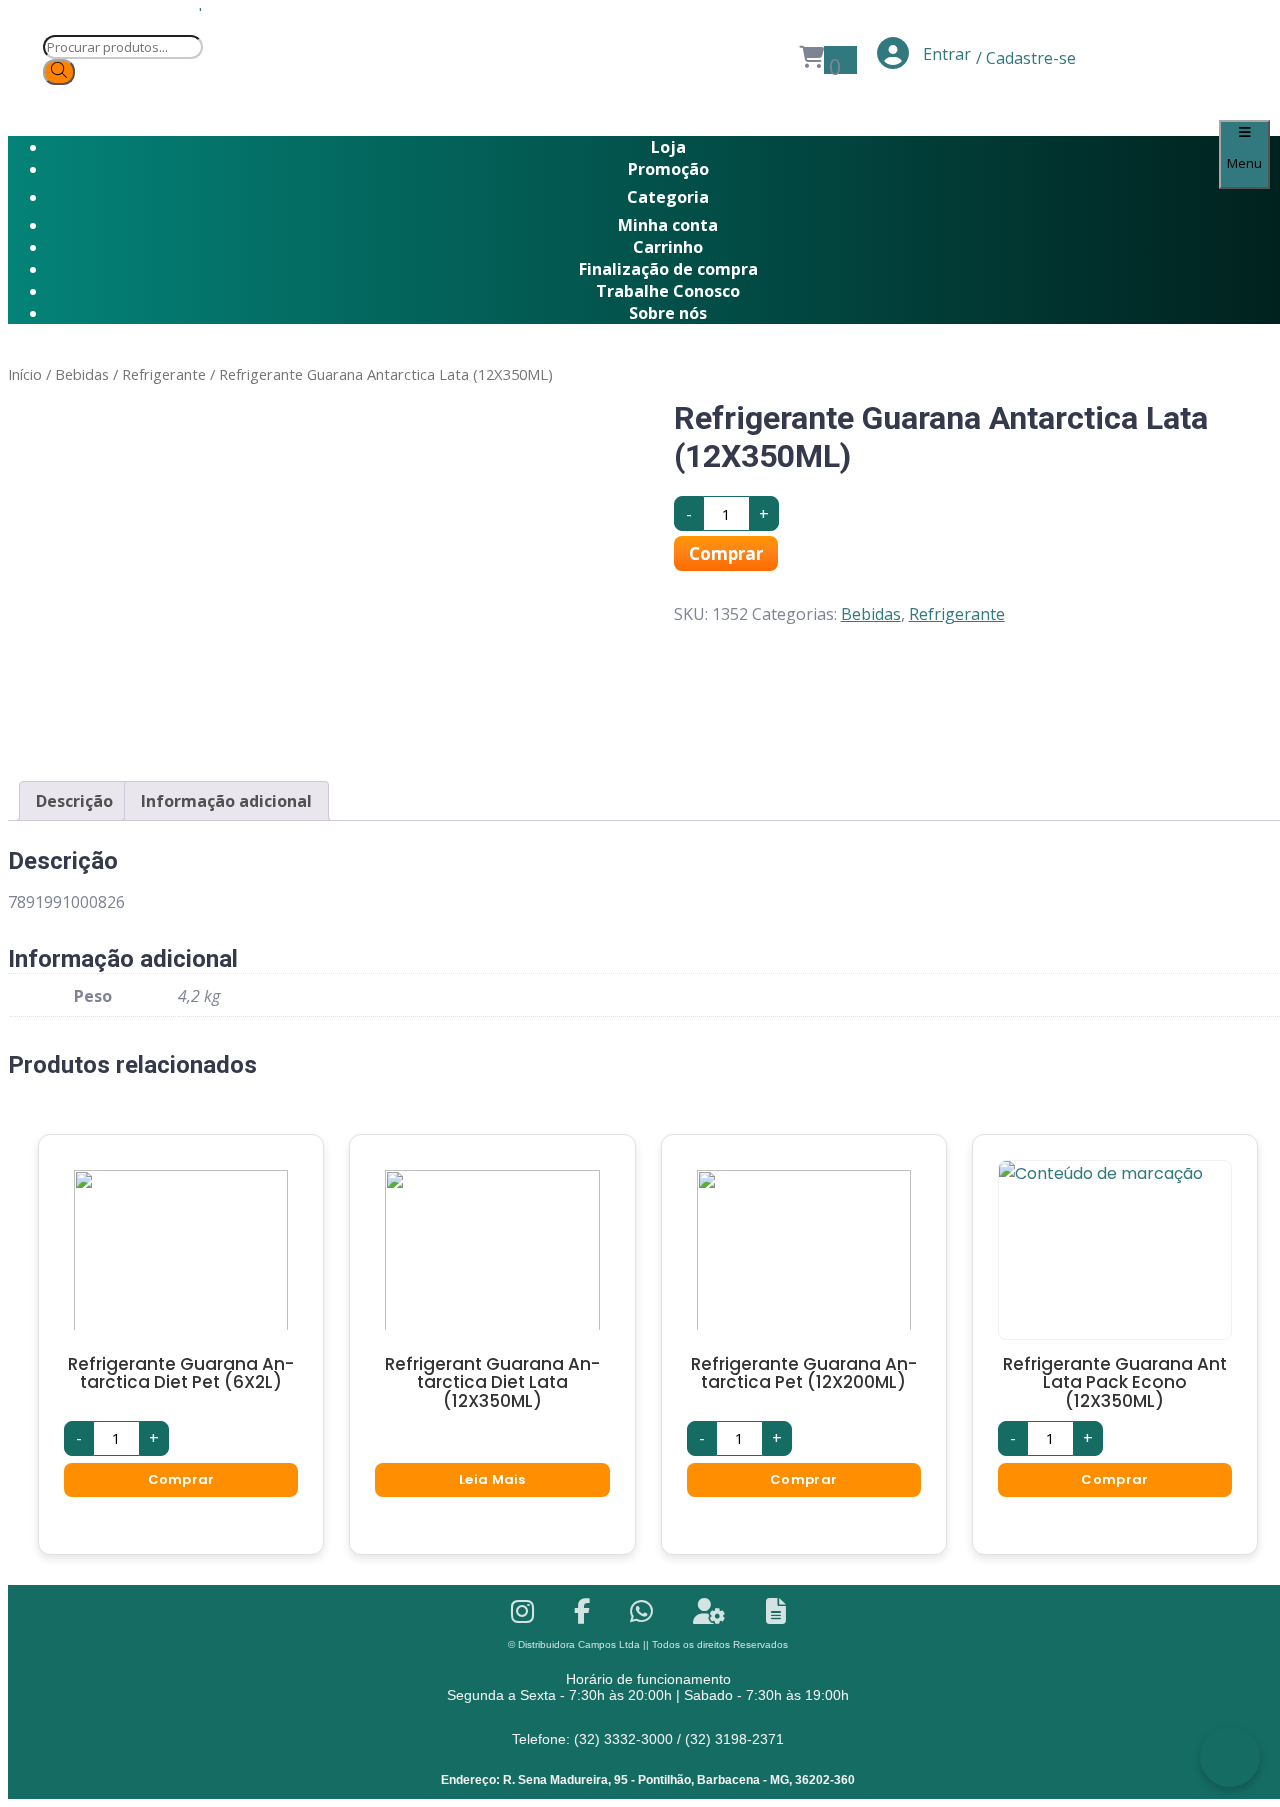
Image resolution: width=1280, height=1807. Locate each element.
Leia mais (492, 1479)
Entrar (945, 54)
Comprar (726, 553)
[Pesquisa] (59, 72)
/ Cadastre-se (1026, 58)
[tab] (74, 801)
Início (25, 374)
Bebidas (82, 374)
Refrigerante (164, 374)
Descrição (74, 801)
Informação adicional (226, 801)
